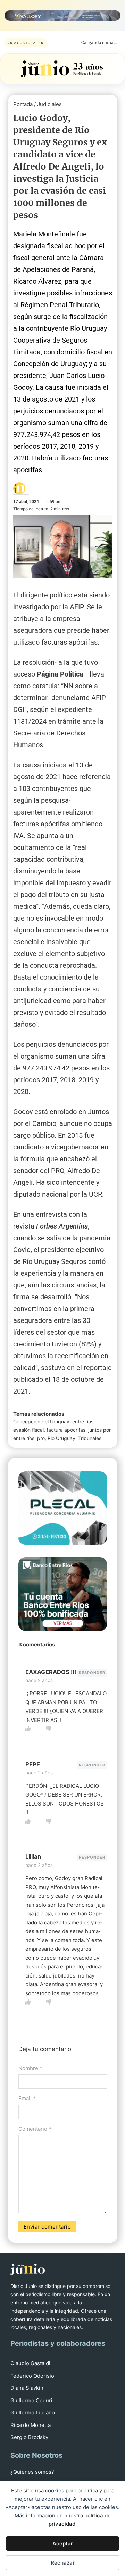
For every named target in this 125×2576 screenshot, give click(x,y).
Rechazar (63, 2563)
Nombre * (30, 2068)
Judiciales (49, 104)
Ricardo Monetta (31, 2425)
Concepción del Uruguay (41, 1421)
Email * (27, 2098)
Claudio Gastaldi (30, 2363)
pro (41, 1438)
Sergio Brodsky (29, 2437)
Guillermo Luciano (33, 2413)
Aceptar (63, 2544)
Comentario (35, 2129)
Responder (92, 1673)
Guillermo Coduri (31, 2400)
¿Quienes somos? (32, 2472)
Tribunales (90, 1438)
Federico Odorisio (32, 2376)
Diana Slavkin (27, 2388)
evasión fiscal (28, 1430)
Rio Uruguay (61, 1438)
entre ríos (83, 1421)
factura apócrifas (66, 1430)
